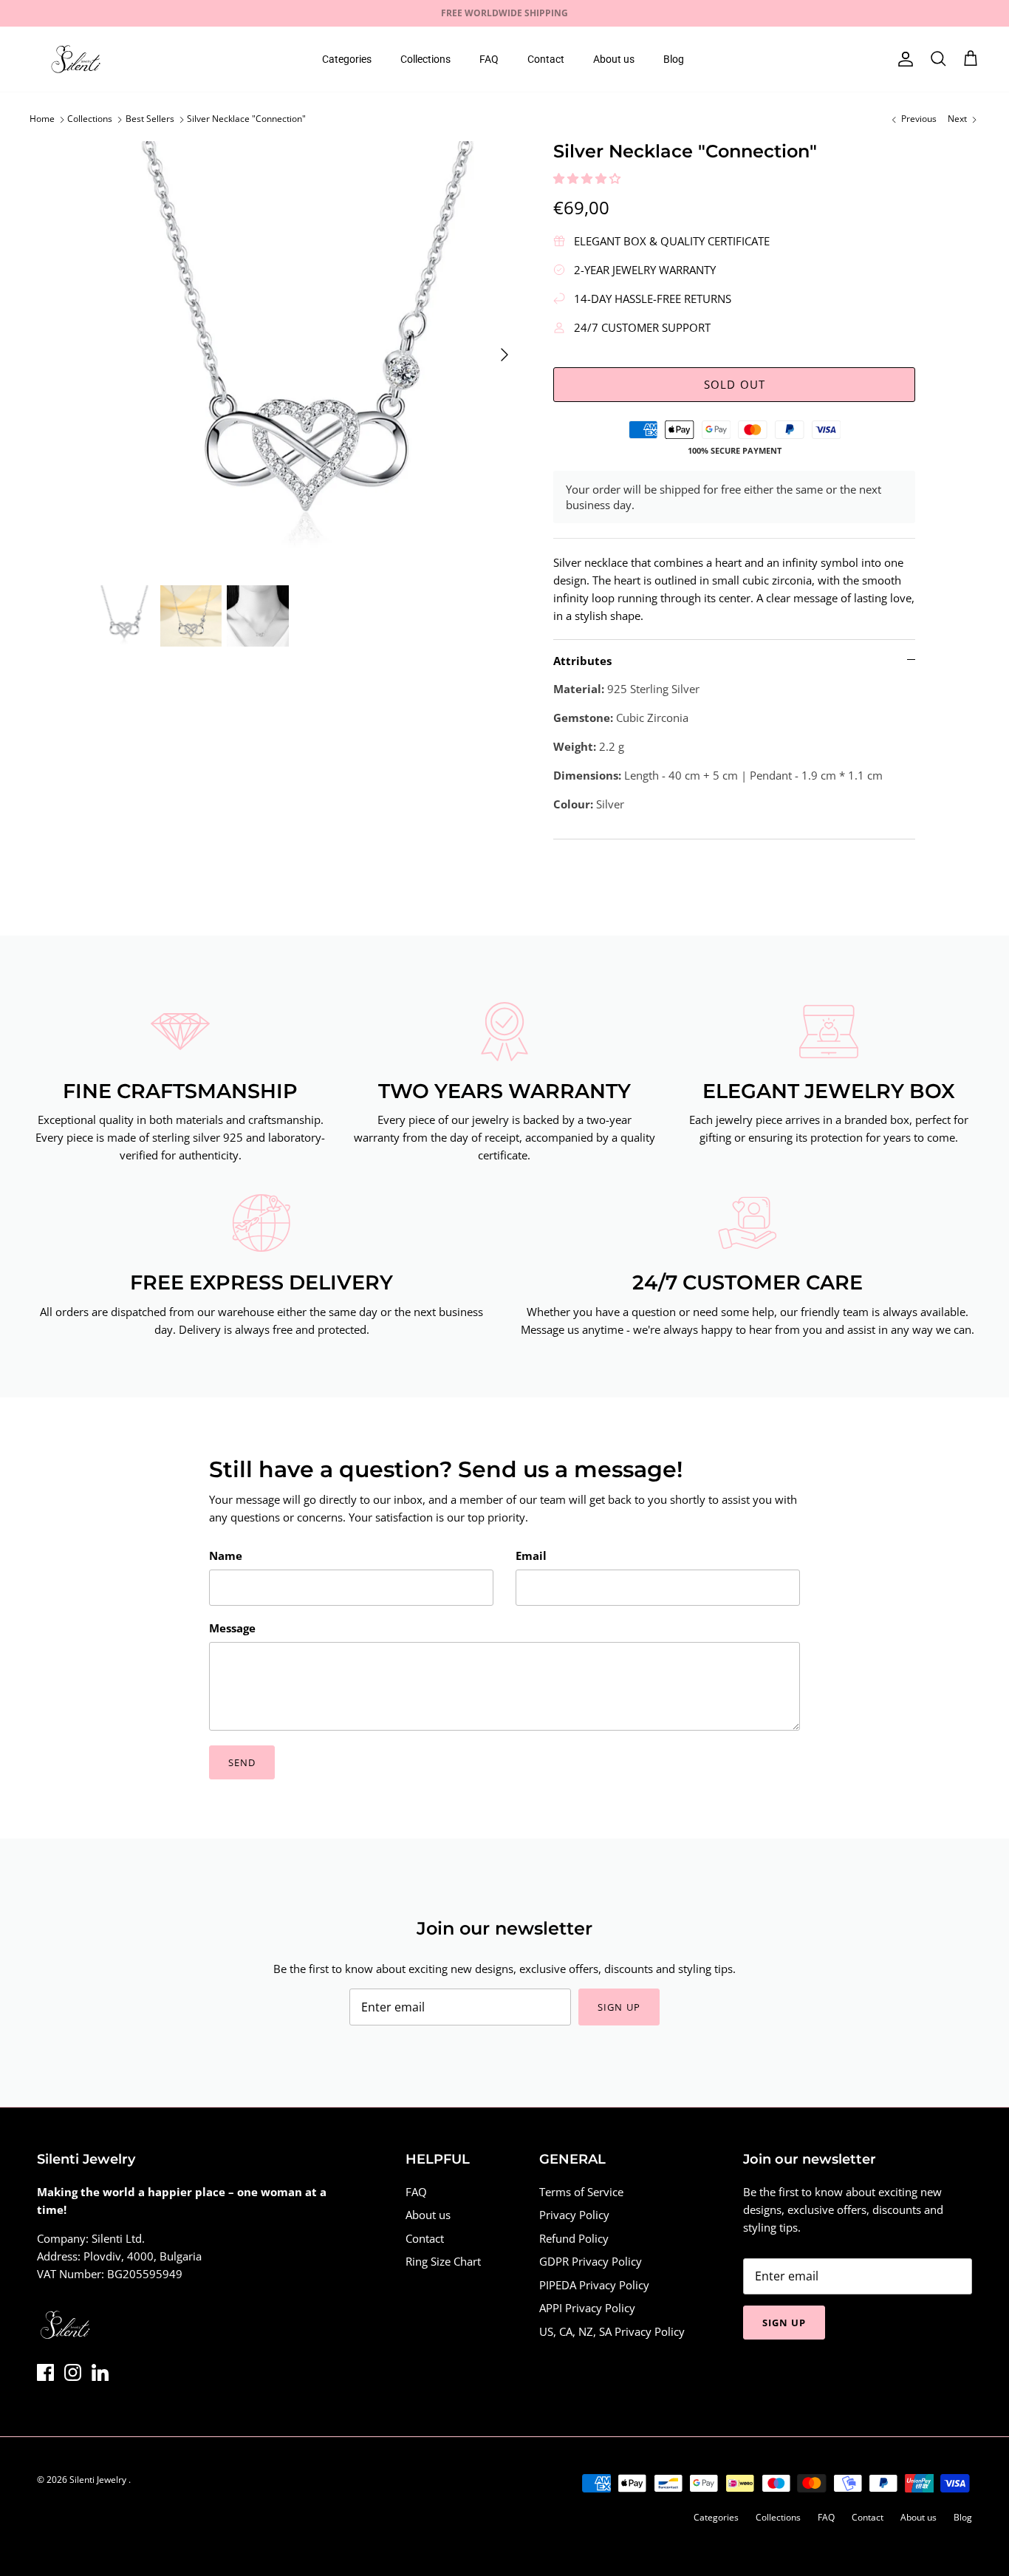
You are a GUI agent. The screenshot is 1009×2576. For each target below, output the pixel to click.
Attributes (582, 661)
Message (232, 1628)
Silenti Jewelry (99, 2480)
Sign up (619, 2007)
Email (531, 1556)
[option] (308, 355)
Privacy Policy (574, 2215)
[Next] (504, 355)
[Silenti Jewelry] (76, 59)
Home (42, 119)
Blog (674, 59)
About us (614, 59)
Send (242, 1762)
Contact (546, 59)
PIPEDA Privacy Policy (594, 2285)
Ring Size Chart (443, 2261)
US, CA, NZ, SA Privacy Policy (612, 2331)
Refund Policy (574, 2238)
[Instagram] (73, 2372)
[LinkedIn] (100, 2372)
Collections (425, 59)
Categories (347, 59)
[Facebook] (45, 2372)
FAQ (489, 59)
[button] (588, 178)
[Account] (903, 59)
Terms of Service (581, 2192)
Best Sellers (150, 119)
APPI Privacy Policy (587, 2308)
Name (226, 1556)
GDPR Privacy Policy (591, 2261)
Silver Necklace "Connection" (246, 119)
